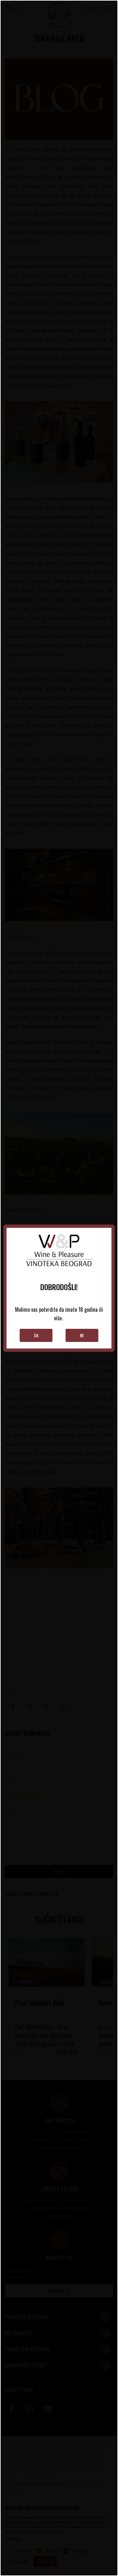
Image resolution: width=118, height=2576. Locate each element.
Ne (82, 1335)
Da (36, 1335)
